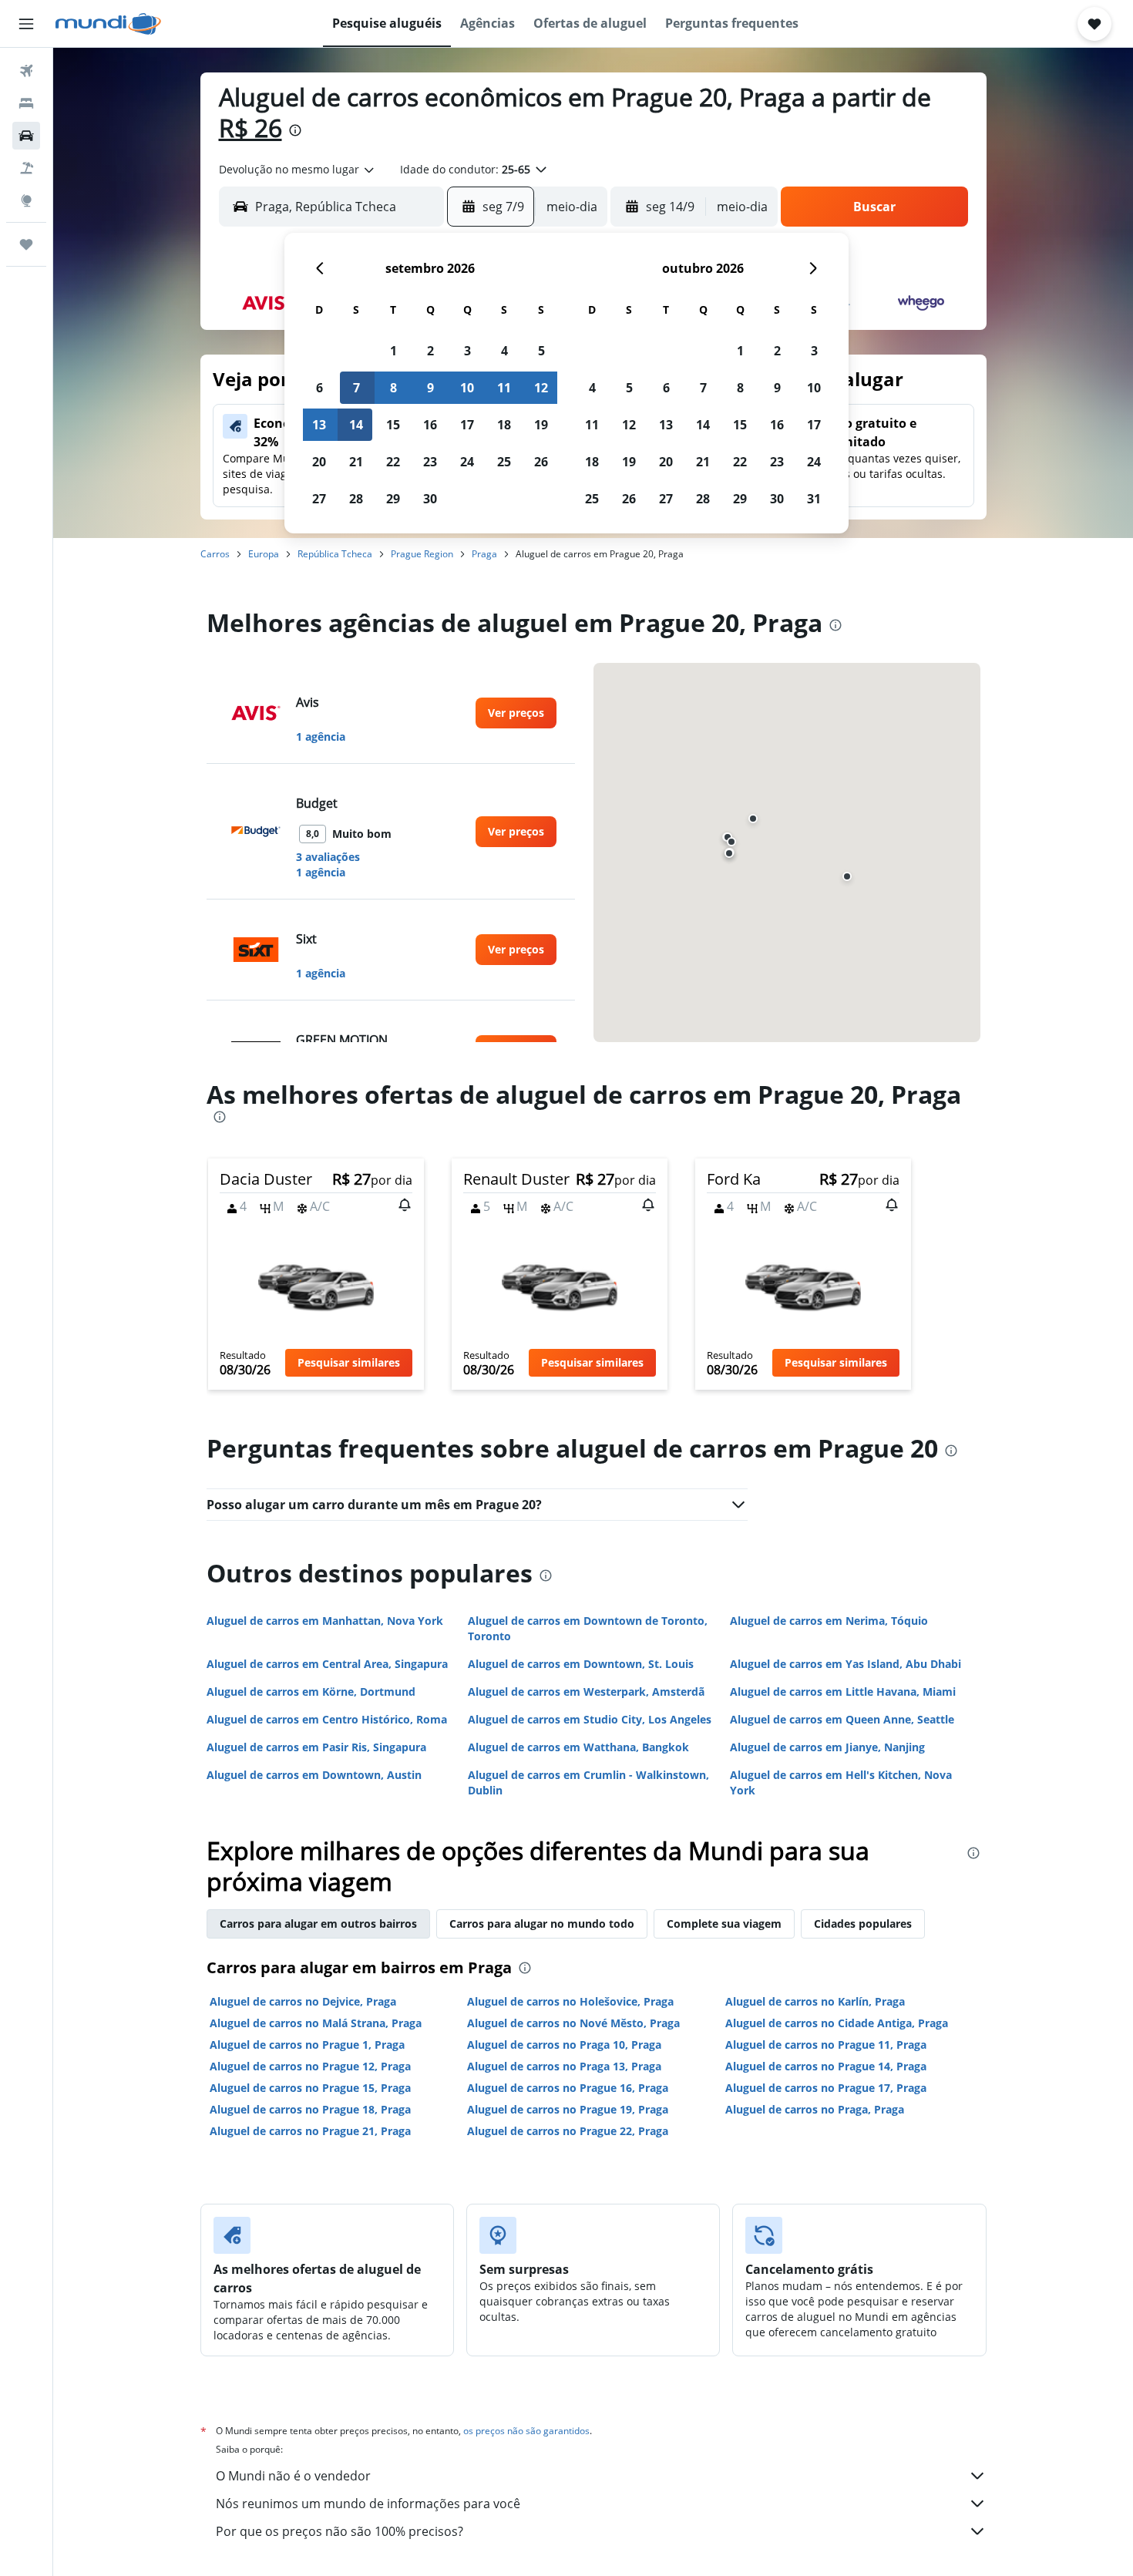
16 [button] (430, 425)
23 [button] (430, 462)
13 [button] (319, 425)
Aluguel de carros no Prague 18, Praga (310, 2109)
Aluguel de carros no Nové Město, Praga (573, 2023)
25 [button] (504, 462)
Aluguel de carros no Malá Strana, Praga (316, 2023)
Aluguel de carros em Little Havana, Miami (843, 1692)
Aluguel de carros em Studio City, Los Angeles (590, 1719)
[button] (26, 24)
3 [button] (467, 351)
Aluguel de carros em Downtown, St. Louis (581, 1664)
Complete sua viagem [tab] (724, 1924)
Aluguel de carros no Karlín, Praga (815, 2001)
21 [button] (356, 462)
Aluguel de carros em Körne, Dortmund (311, 1692)
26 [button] (541, 462)
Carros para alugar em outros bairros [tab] (318, 1924)
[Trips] (26, 244)
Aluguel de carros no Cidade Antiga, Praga (837, 2023)
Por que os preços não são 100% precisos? (340, 2531)
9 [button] (430, 388)
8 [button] (393, 388)
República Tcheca (335, 554)
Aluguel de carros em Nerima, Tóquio (829, 1621)
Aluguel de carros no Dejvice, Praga (303, 2001)
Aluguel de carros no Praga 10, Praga (564, 2045)
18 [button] (504, 425)
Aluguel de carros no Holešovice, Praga (570, 2001)
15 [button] (393, 425)
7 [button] (356, 388)
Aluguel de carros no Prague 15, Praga (310, 2088)
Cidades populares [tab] (863, 1924)
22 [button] (393, 462)
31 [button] (814, 499)
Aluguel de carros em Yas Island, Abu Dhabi (846, 1664)
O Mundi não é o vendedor (293, 2476)
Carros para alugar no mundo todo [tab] (542, 1924)
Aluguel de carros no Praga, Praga (815, 2109)
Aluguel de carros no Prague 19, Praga (568, 2109)
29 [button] (393, 499)
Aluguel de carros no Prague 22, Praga (568, 2131)
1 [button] (393, 351)
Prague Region (422, 554)
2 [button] (430, 351)
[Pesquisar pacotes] (26, 168)
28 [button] (356, 499)
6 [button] (319, 388)
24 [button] (467, 462)
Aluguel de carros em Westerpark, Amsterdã (586, 1692)
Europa (264, 554)
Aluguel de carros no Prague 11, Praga (826, 2045)
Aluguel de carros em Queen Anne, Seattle (842, 1719)
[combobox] (298, 170)
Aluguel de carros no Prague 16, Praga (568, 2088)
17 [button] (467, 425)
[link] (516, 713)
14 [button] (356, 425)
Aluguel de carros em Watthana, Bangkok (578, 1747)
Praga (484, 554)
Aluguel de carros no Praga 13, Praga (564, 2066)
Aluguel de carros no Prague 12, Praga (310, 2066)
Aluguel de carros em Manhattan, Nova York (325, 1621)
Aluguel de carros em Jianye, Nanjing (827, 1747)
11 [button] (504, 388)
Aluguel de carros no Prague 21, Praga (310, 2131)
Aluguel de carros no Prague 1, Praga (307, 2045)
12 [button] (541, 388)
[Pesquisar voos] (26, 71)
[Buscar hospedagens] (26, 103)
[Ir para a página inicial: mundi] (108, 24)
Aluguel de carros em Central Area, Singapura (327, 1664)
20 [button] (319, 462)
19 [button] (541, 425)
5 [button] (541, 351)
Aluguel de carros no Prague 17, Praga (826, 2088)
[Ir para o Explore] (26, 200)
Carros (215, 554)
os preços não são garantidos (526, 2431)
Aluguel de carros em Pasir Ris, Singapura (316, 1747)
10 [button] (467, 388)
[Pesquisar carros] (26, 136)
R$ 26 (250, 128)
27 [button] (319, 499)
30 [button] (430, 499)
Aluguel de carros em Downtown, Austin (314, 1775)
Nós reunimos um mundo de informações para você (368, 2504)
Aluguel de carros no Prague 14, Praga (826, 2066)
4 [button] (504, 351)
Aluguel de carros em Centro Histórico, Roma (327, 1719)
